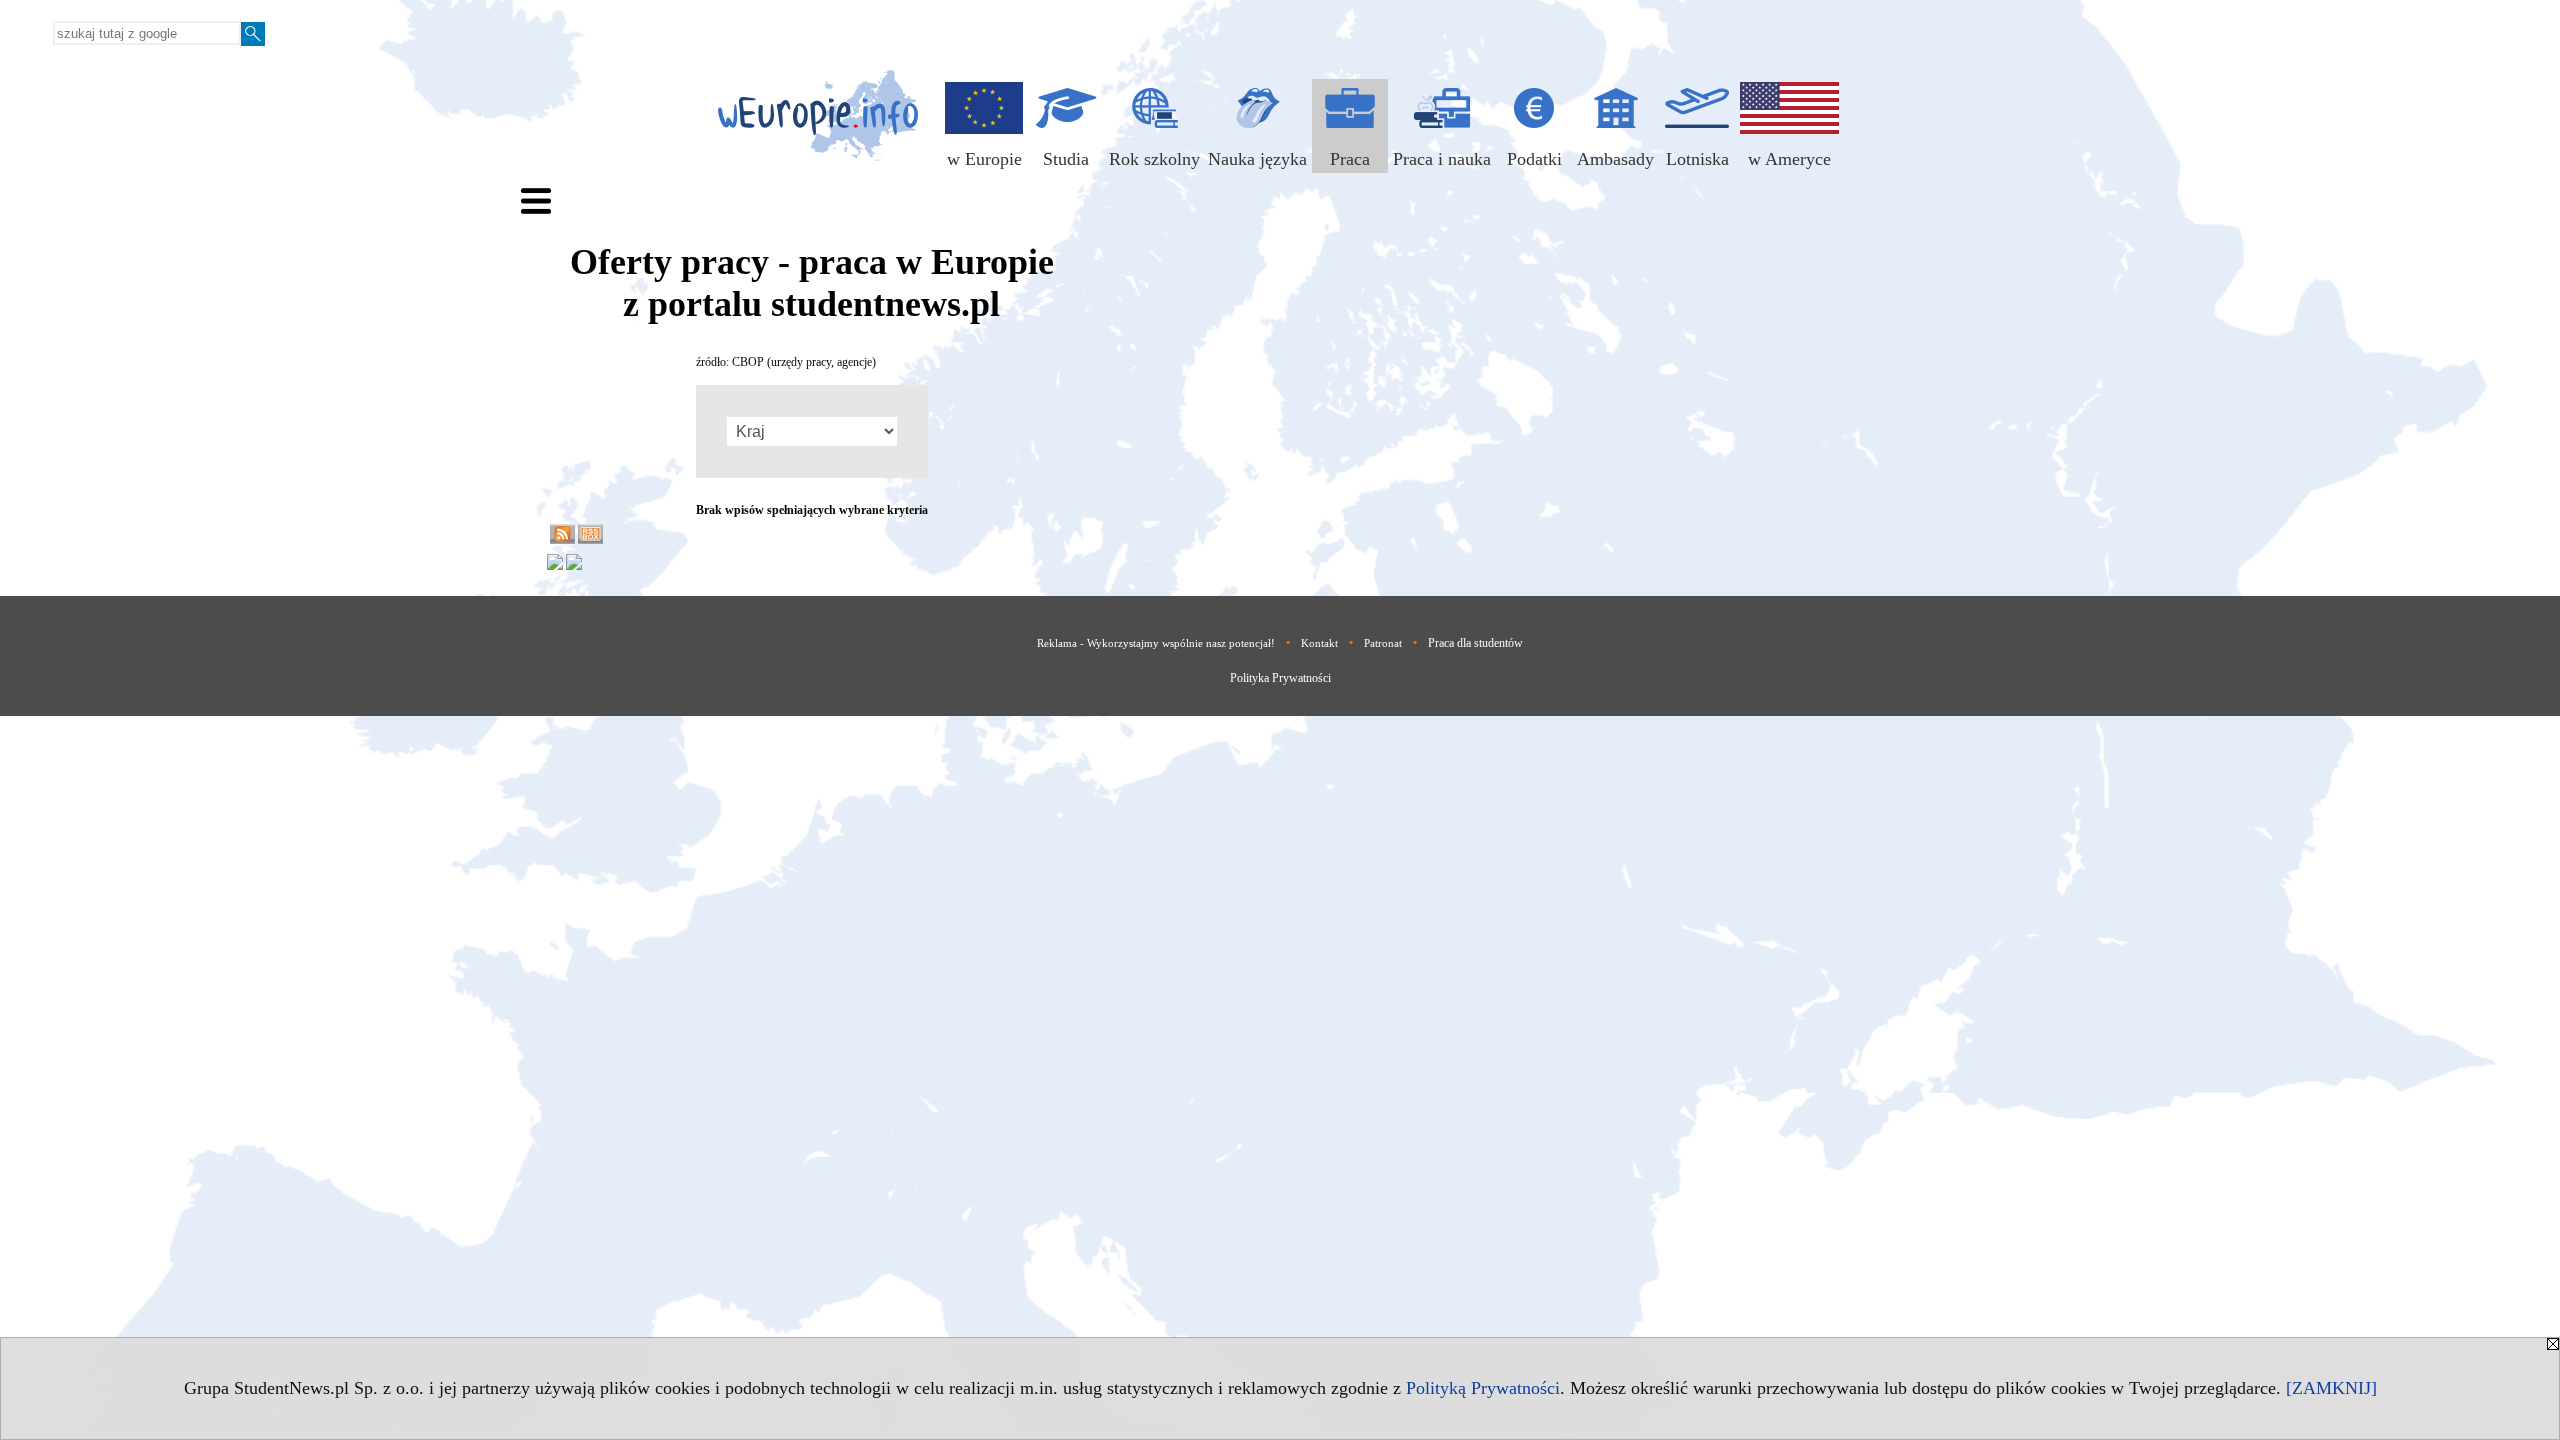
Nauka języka (1257, 159)
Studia (1066, 159)
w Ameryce (1789, 159)
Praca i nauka (1442, 159)
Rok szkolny (1154, 159)
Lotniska (1697, 159)
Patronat (1383, 643)
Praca (1350, 159)
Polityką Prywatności (1483, 1388)
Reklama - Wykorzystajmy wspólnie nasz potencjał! (1156, 643)
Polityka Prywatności (1280, 678)
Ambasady (1615, 159)
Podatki (1534, 159)
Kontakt (1319, 643)
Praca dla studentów (1475, 643)
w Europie (984, 159)
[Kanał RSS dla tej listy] (562, 540)
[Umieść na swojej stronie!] (590, 540)
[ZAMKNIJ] (2331, 1388)
